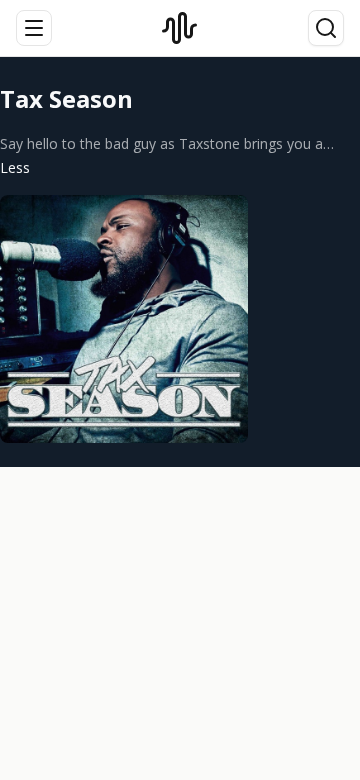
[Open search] (326, 28)
